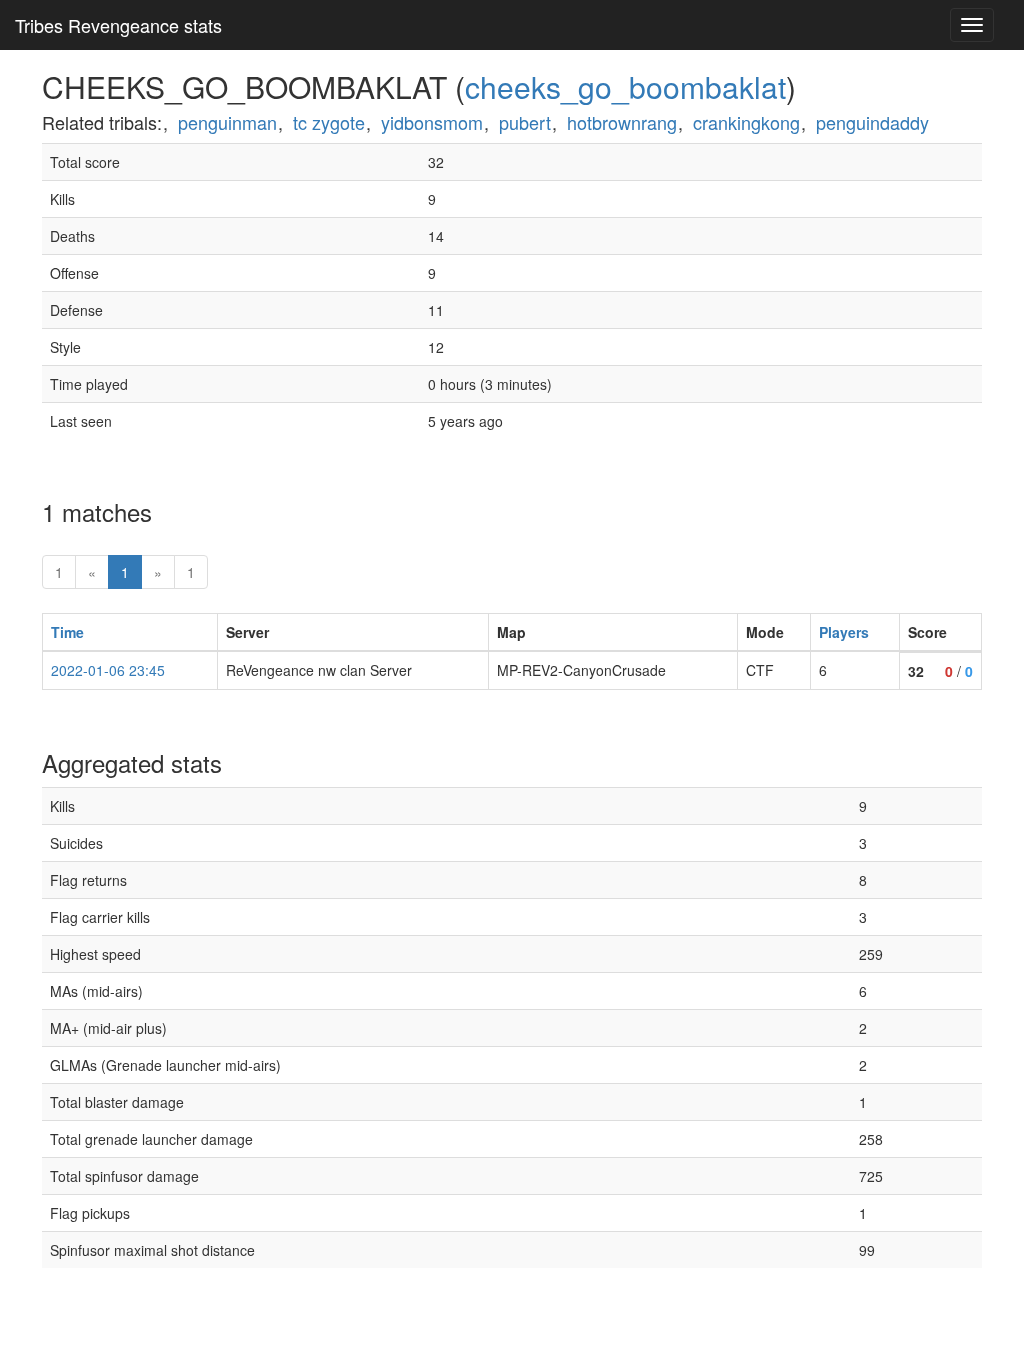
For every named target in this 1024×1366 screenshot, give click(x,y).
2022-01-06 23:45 (108, 670)
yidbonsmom (432, 122)
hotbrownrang (622, 122)
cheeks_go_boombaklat (625, 86)
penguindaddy (872, 122)
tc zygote (329, 122)
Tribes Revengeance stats (118, 25)
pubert (525, 122)
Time (67, 632)
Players (844, 632)
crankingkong (746, 122)
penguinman (227, 122)
